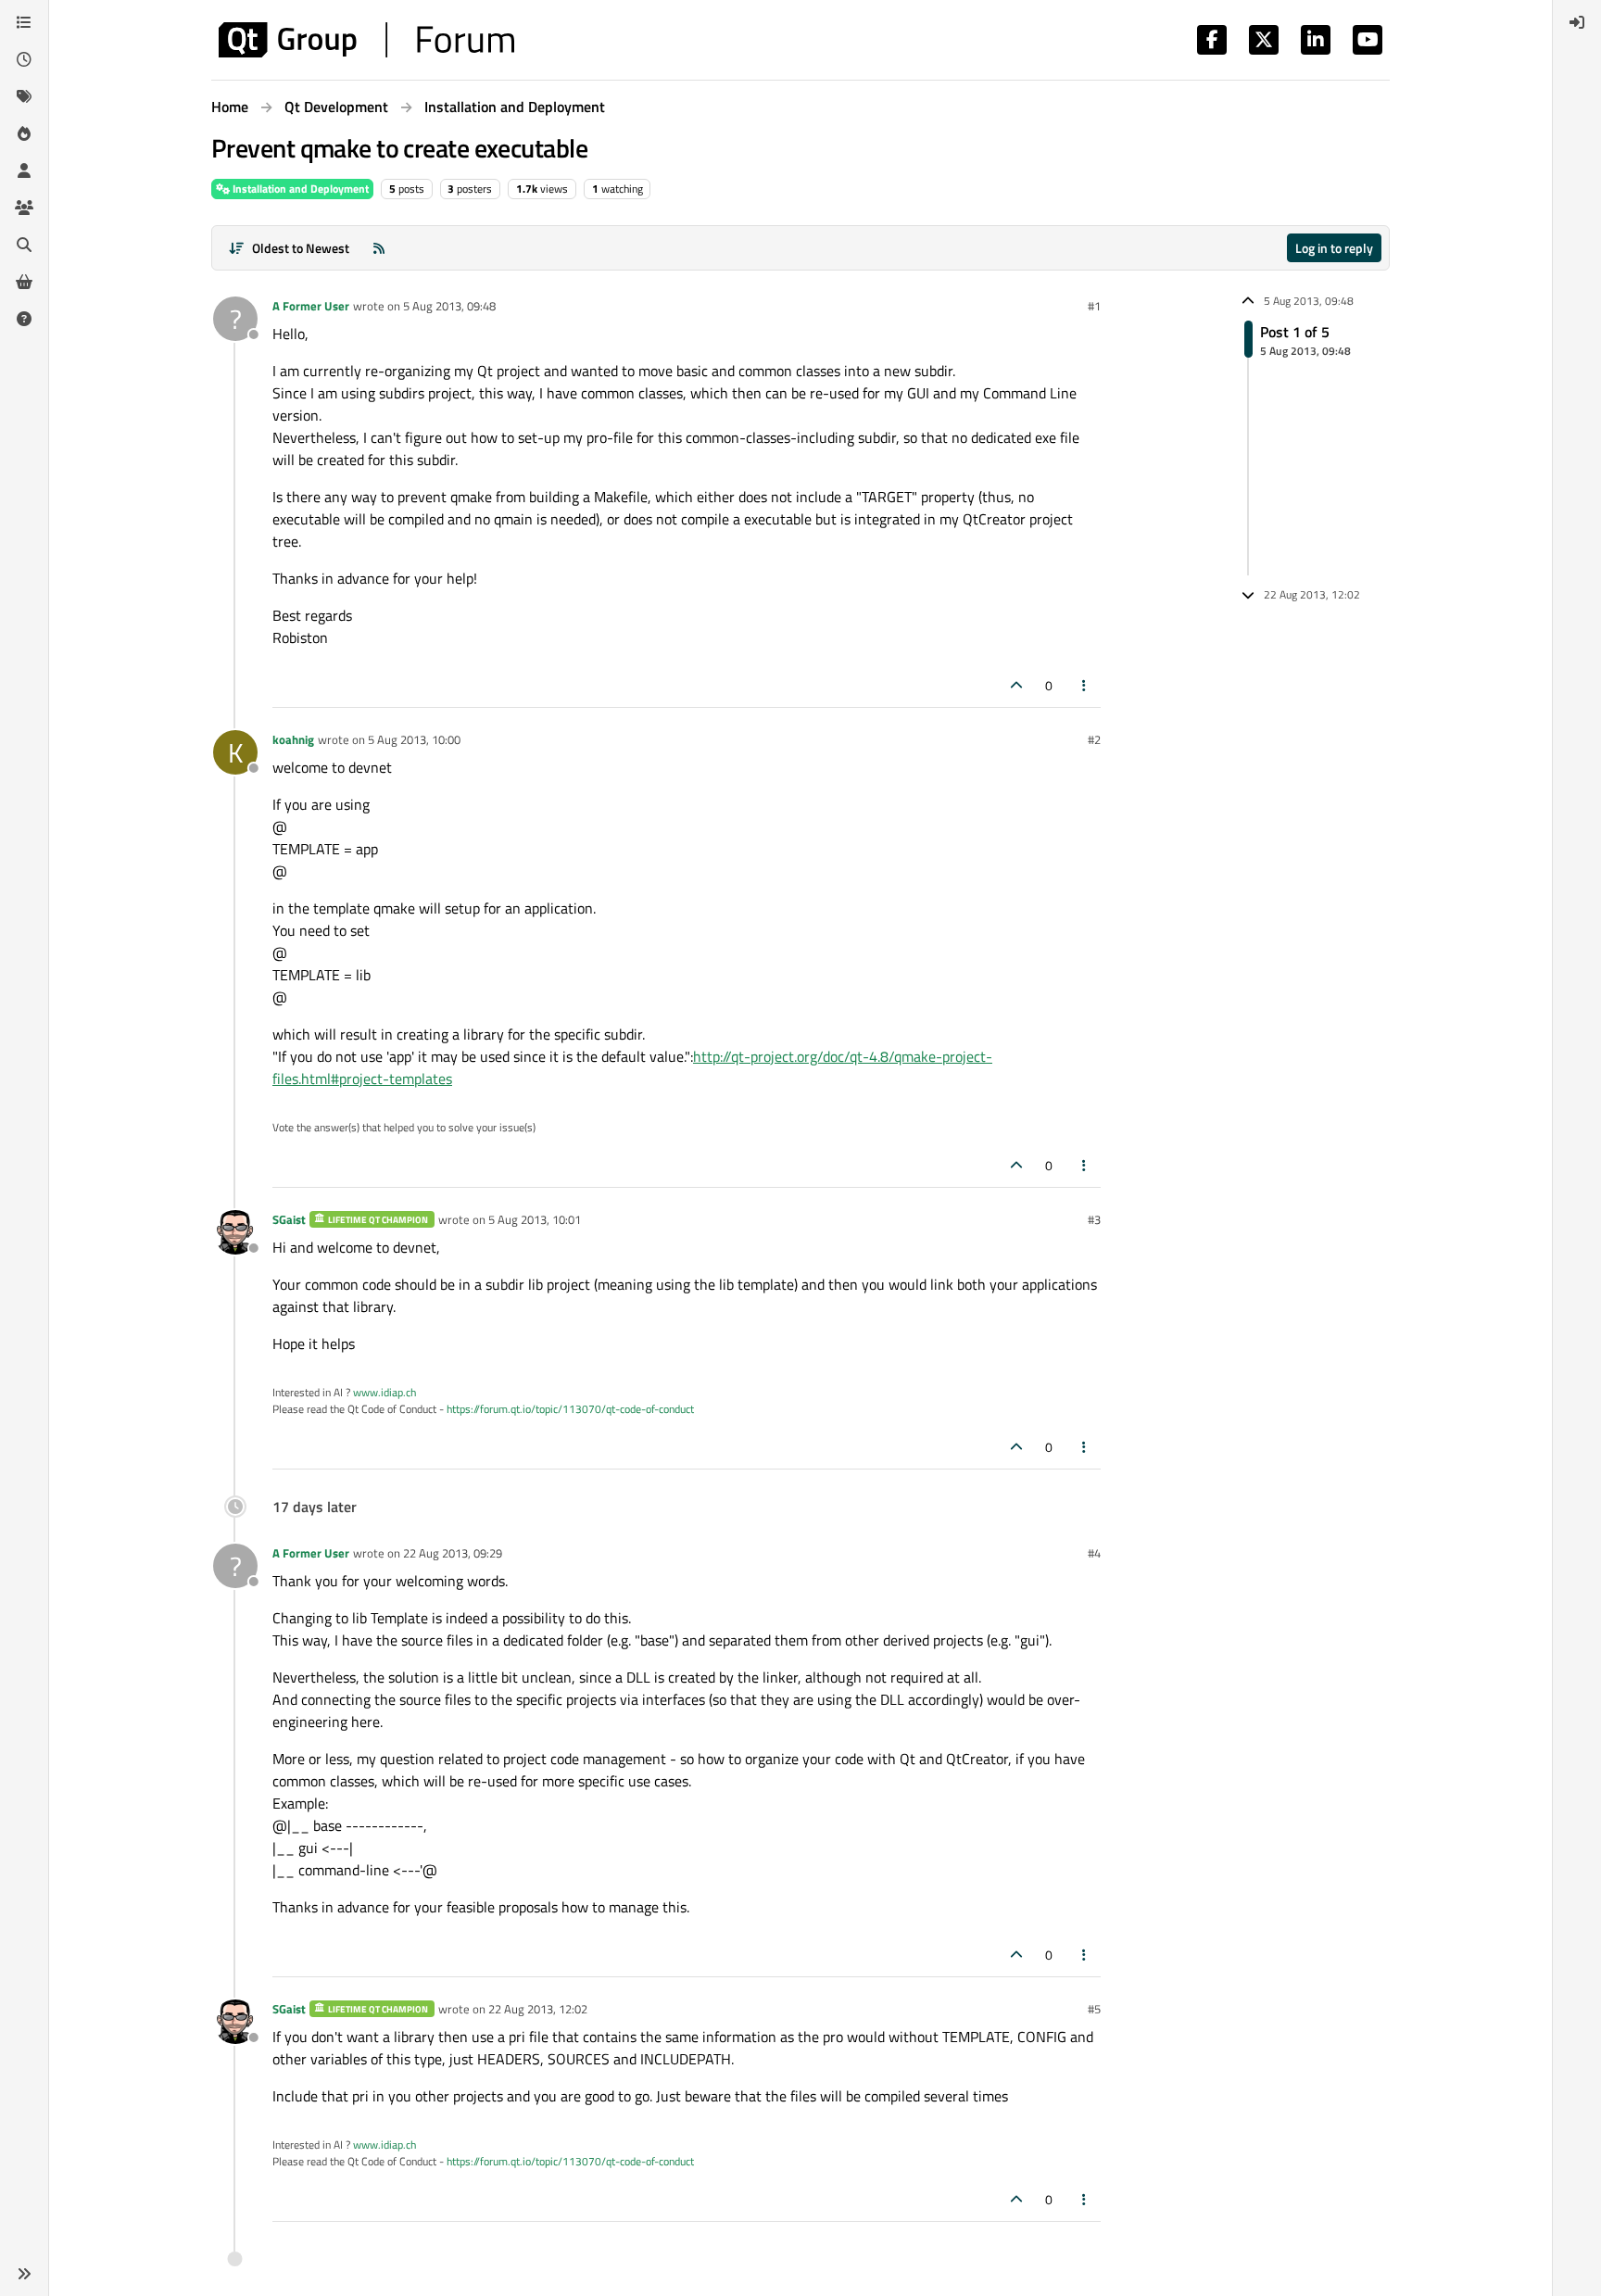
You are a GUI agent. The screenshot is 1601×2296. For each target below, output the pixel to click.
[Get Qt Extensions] (24, 282)
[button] (24, 2274)
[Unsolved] (24, 319)
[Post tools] (1085, 685)
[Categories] (24, 22)
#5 (1094, 2009)
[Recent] (24, 59)
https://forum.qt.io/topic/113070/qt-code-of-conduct (570, 1409)
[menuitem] (1577, 22)
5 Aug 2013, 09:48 (449, 306)
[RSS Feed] (379, 248)
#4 (1094, 1553)
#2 (1094, 739)
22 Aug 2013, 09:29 (453, 1553)
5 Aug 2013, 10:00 (414, 739)
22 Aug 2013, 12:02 (538, 2009)
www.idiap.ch (384, 1392)
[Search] (24, 245)
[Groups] (24, 208)
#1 (1094, 306)
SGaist (289, 1219)
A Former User (311, 306)
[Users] (24, 170)
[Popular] (24, 133)
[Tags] (24, 96)
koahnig (293, 739)
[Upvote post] (1016, 685)
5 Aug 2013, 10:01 (535, 1219)
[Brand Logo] (366, 40)
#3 (1094, 1219)
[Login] (1577, 22)
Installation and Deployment (299, 189)
